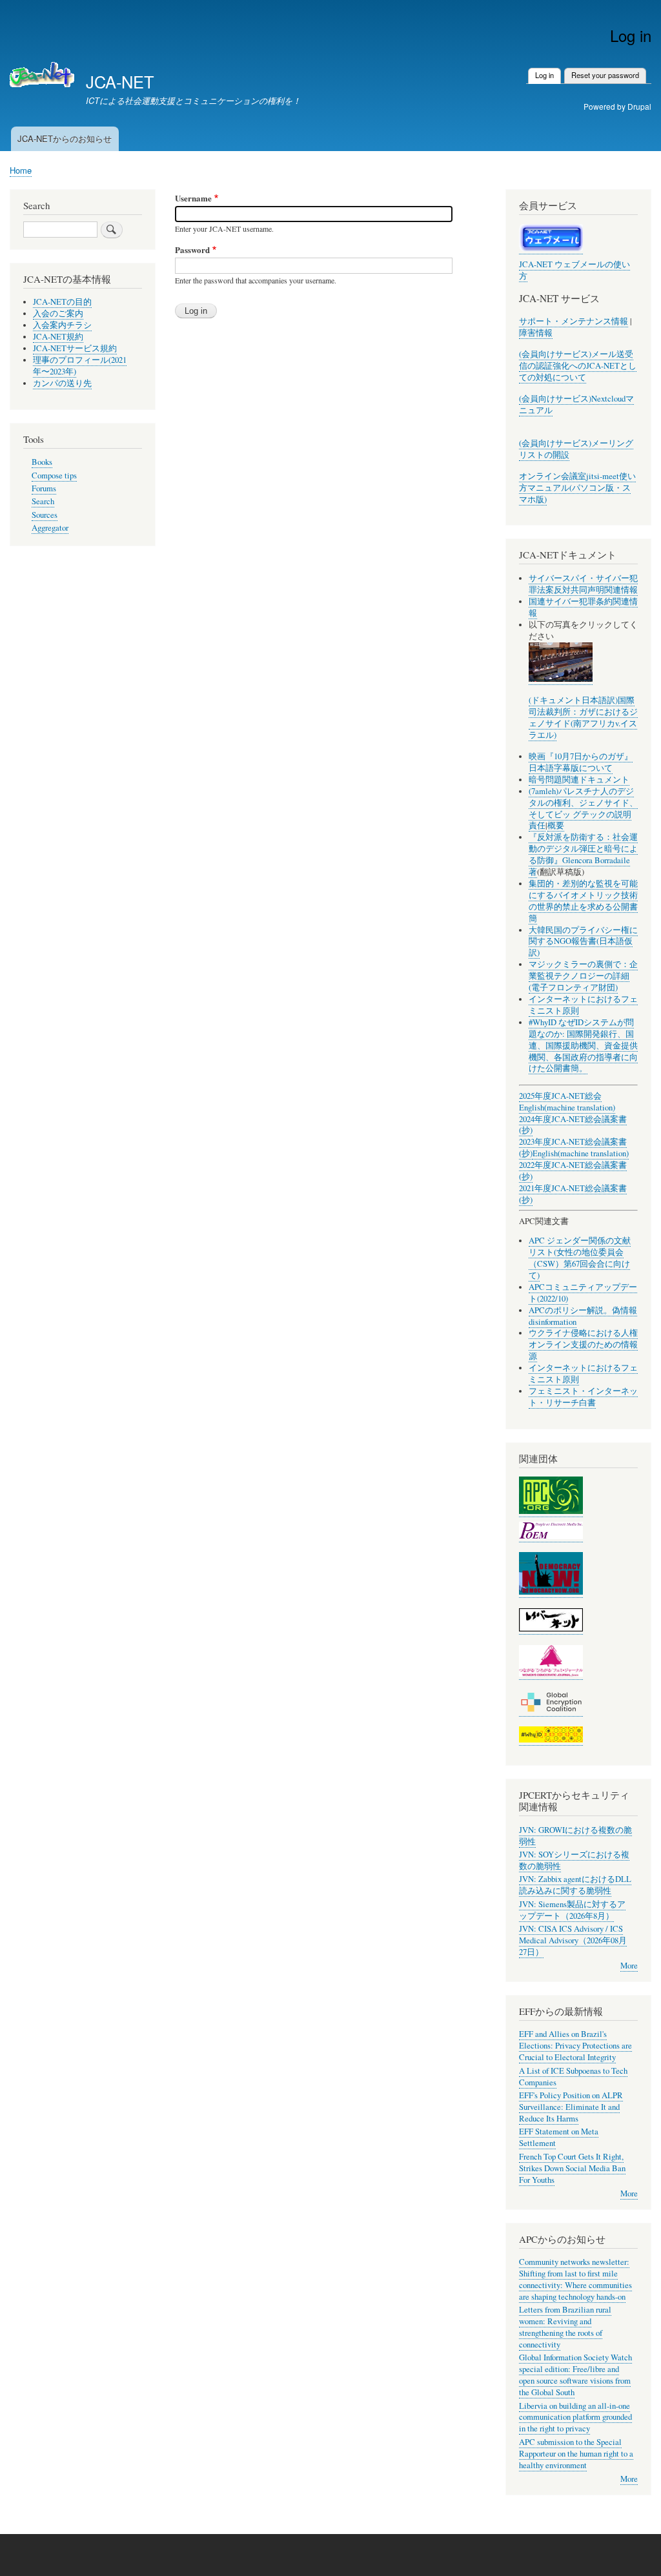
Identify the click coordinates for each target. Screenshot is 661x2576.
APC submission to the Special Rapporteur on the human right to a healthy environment (576, 2454)
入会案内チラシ (62, 325)
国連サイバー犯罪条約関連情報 (583, 607)
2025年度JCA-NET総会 (560, 1096)
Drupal (639, 106)
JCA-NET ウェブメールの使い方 (575, 270)
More (629, 1966)
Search (43, 501)
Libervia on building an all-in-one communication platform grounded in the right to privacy (575, 2418)
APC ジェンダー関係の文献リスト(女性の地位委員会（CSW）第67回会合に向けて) (580, 1258)
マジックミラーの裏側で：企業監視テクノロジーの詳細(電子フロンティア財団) (583, 976)
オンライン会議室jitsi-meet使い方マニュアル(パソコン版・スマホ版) (577, 488)
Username (193, 198)
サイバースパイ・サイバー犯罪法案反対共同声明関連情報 (583, 584)
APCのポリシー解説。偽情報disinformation (583, 1316)
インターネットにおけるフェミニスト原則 (583, 1005)
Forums (44, 488)
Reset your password (605, 75)
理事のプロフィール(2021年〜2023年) (80, 366)
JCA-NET (120, 81)
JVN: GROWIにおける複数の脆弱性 (575, 1836)
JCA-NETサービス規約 (75, 348)
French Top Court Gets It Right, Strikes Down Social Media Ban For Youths (572, 2168)
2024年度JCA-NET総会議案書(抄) (573, 1125)
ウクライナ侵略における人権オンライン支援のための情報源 (583, 1344)
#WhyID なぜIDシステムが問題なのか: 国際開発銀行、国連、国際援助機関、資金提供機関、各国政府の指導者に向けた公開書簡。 (583, 1046)
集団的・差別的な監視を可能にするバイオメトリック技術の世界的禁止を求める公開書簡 (583, 901)
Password (192, 250)
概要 (556, 825)
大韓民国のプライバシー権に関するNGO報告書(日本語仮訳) (583, 942)
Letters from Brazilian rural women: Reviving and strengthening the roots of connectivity (565, 2327)
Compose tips (54, 475)
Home (21, 170)
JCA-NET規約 (58, 337)
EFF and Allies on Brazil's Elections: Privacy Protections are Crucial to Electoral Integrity (575, 2046)
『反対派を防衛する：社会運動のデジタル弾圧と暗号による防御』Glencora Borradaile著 (583, 854)
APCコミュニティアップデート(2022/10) (583, 1293)
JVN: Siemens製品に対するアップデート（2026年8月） (572, 1910)
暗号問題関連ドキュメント (579, 780)
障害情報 (536, 333)
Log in (548, 75)
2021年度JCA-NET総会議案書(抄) (573, 1194)
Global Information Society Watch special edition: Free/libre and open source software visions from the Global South (575, 2375)
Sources (45, 515)
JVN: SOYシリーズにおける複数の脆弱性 (574, 1860)
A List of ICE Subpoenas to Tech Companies (573, 2077)
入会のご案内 (58, 313)
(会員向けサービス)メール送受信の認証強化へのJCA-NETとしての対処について (578, 366)
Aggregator (50, 528)
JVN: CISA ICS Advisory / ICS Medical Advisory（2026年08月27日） (573, 1940)
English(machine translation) (567, 1108)
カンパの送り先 (62, 383)
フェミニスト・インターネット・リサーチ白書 (583, 1397)
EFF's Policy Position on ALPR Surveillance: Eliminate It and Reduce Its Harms (571, 2107)
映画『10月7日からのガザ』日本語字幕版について (581, 762)
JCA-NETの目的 (62, 302)
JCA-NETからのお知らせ (65, 138)
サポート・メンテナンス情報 (574, 321)
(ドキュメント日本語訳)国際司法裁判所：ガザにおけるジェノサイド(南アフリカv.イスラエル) (583, 718)
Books (42, 462)
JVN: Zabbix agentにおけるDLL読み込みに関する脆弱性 (575, 1885)
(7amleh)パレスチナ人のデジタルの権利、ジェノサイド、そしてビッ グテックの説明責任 (583, 809)
